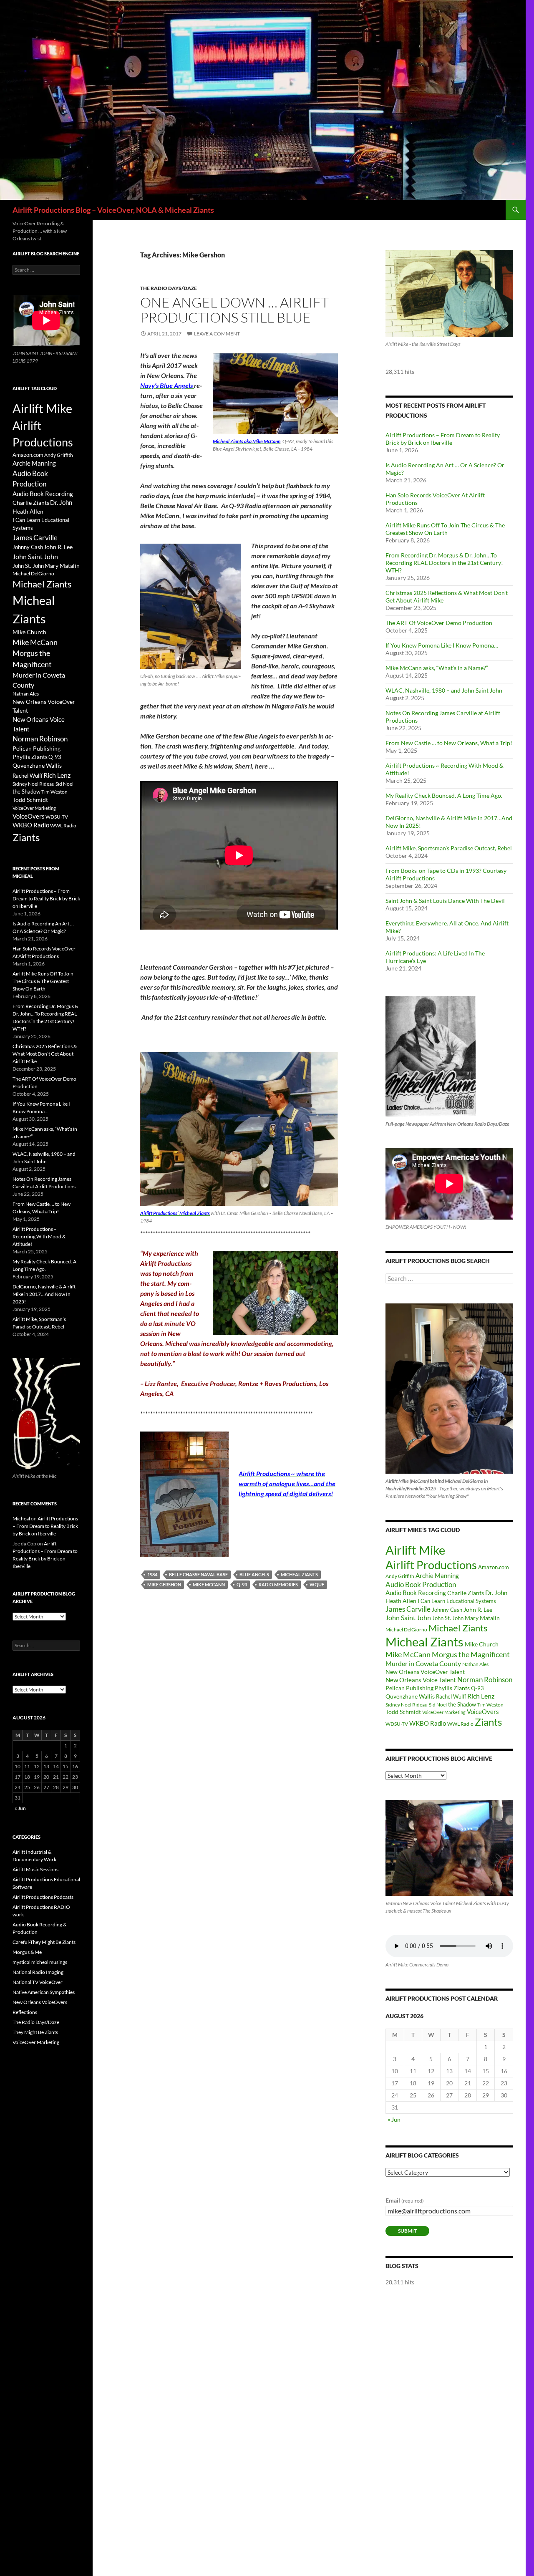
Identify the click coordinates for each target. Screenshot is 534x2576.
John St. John (448, 1618)
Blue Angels (254, 1574)
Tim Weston (490, 1705)
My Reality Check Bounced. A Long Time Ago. (444, 795)
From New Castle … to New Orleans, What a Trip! (449, 743)
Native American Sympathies (44, 1992)
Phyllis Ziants (452, 1688)
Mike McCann (209, 1584)
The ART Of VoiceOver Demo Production (439, 623)
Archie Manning (437, 1576)
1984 (152, 1574)
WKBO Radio (428, 1723)
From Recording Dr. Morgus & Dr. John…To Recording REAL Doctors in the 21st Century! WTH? (444, 563)
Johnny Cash (447, 1610)
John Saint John (408, 1617)
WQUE (317, 1584)
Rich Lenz (481, 1696)
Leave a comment (217, 334)
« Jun (394, 2119)
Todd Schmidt (403, 1712)
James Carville (408, 1609)
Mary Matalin (482, 1618)
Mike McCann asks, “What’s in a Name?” (437, 668)
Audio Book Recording (416, 1593)
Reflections (25, 2012)
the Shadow (462, 1704)
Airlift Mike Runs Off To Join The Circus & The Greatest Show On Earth (445, 529)
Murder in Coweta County (423, 1663)
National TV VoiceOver (38, 1982)
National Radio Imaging (38, 1972)
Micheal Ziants (299, 1574)
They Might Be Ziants (35, 2032)
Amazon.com (494, 1567)
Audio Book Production (421, 1584)
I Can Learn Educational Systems (457, 1601)
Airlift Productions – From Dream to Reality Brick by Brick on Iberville (443, 439)
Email (405, 2200)
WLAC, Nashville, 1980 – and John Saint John (444, 690)
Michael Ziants (458, 1628)
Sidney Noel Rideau (407, 1705)
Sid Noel (438, 1705)
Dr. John (496, 1593)
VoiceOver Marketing (444, 1712)
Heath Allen (401, 1601)
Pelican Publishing (409, 1688)
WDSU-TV (397, 1724)
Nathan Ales (475, 1664)
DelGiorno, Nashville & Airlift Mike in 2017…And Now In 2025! (44, 1294)
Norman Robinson (485, 1680)
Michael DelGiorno (406, 1630)
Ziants (488, 1722)
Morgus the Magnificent (471, 1655)
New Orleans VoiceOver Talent (425, 1672)
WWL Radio (460, 1724)
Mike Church (482, 1644)
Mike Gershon (164, 1584)
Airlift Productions (431, 1565)
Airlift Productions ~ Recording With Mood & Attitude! (39, 1236)
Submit (407, 2231)
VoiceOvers (483, 1712)
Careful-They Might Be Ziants (44, 1942)
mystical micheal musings (40, 1962)
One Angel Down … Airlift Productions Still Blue (234, 310)
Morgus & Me (27, 1952)
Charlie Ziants (466, 1593)
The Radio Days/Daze (169, 288)
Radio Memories (278, 1584)
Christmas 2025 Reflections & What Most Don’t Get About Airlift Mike (45, 1054)
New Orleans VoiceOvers (40, 2002)
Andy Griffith (400, 1576)
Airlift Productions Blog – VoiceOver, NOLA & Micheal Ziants (113, 210)
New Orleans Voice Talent (421, 1680)
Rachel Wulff (451, 1696)
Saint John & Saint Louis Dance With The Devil (445, 901)
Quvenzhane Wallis (410, 1696)
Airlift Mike (415, 1550)
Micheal (21, 1519)
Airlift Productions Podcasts (43, 1897)
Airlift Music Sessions (35, 1869)
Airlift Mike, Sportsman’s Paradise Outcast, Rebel (449, 848)
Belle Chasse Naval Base (198, 1574)
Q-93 (242, 1584)
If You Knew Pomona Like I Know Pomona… (442, 645)
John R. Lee (478, 1609)
